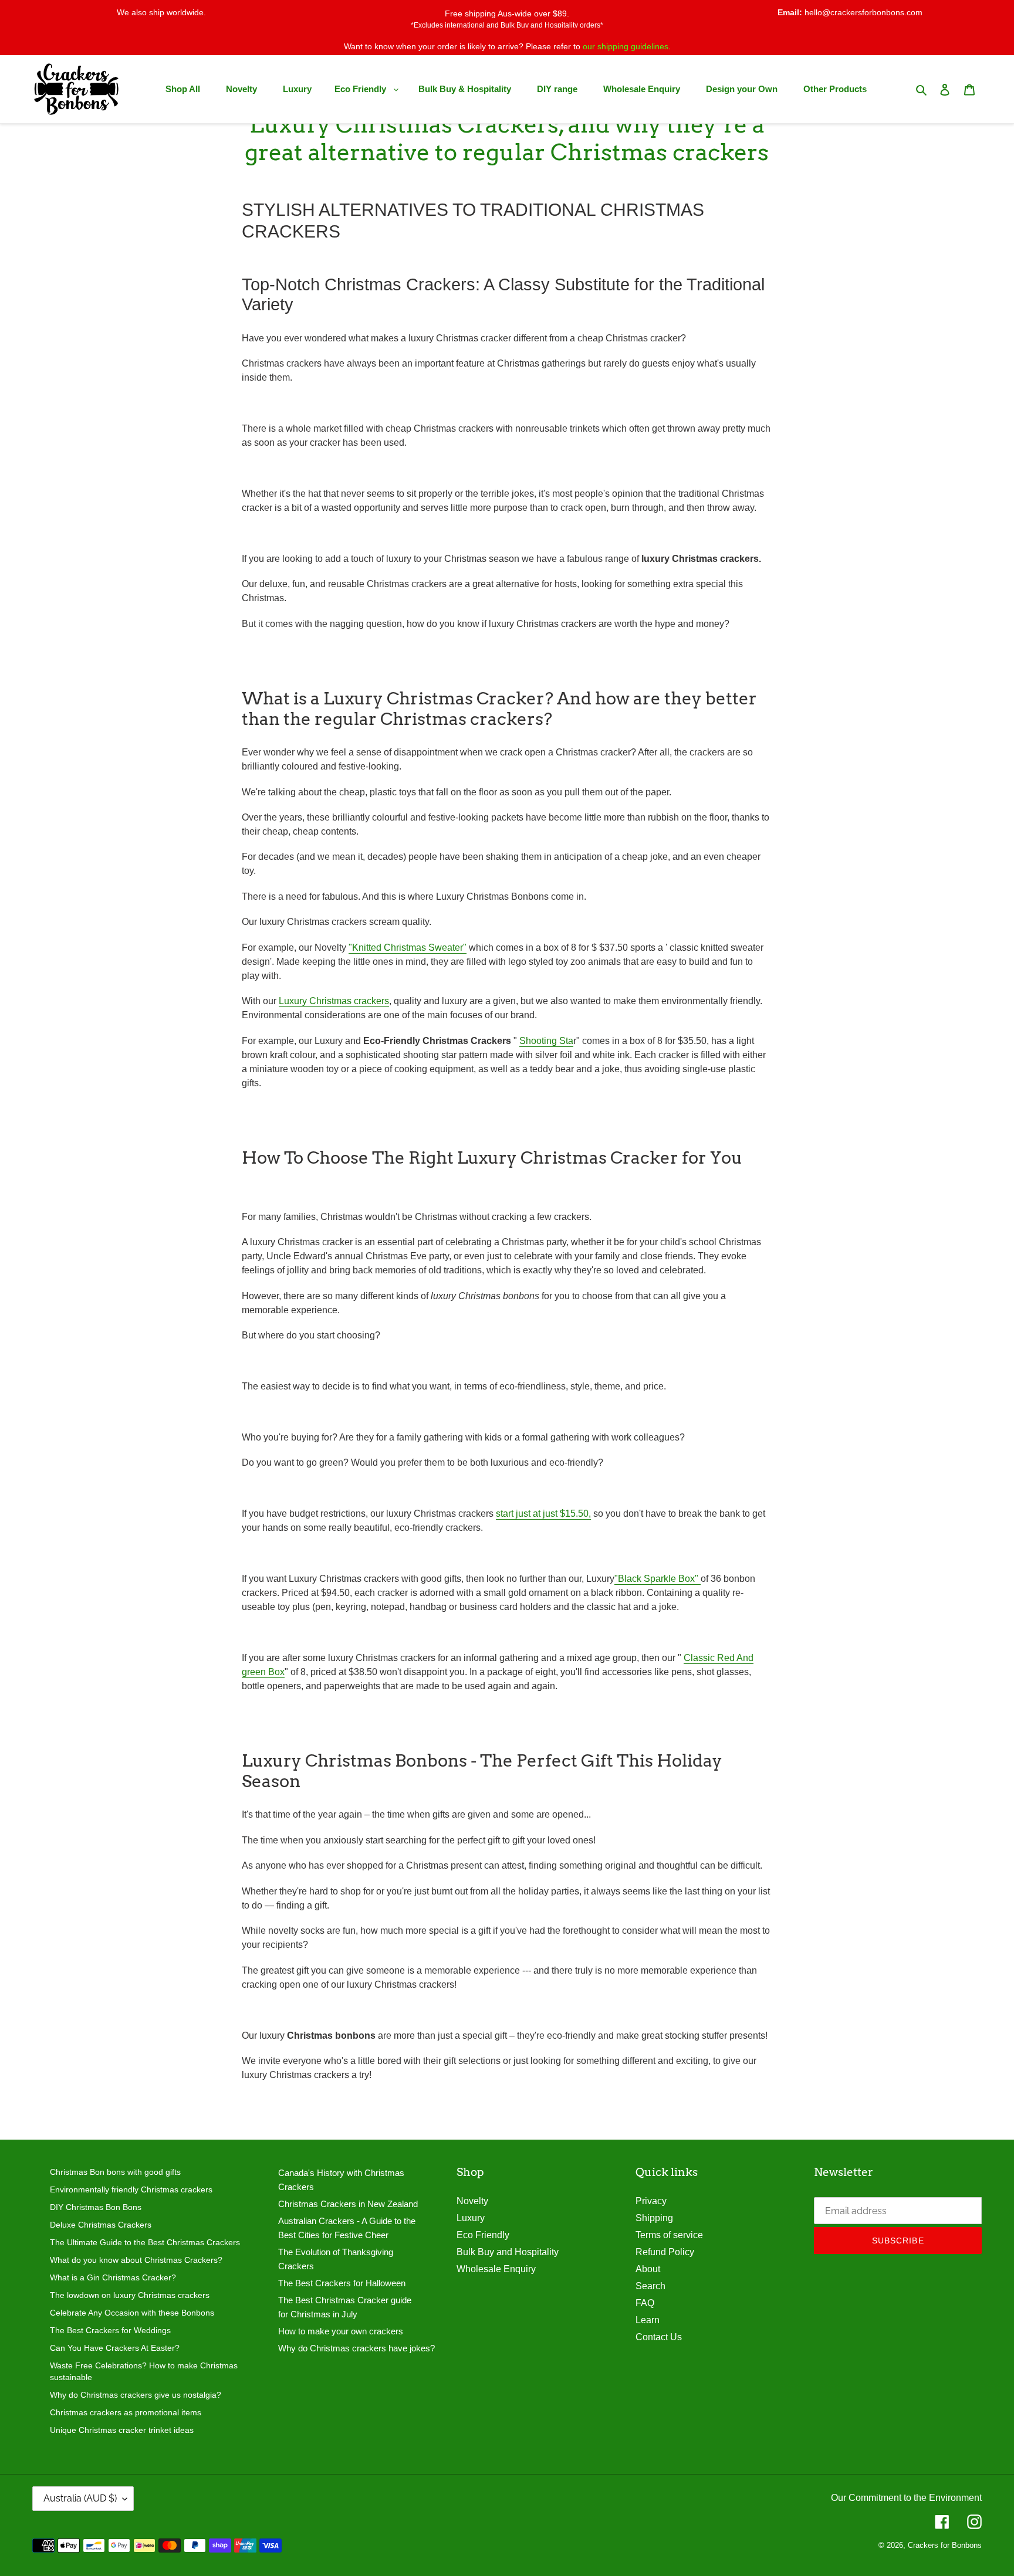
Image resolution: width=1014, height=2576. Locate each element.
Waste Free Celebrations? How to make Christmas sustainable (144, 2371)
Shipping (654, 2218)
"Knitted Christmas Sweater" (408, 948)
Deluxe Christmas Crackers (101, 2225)
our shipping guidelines (626, 46)
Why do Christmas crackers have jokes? (356, 2348)
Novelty (472, 2201)
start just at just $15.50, (543, 1514)
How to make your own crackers (341, 2331)
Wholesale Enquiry (496, 2269)
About (648, 2269)
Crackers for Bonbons (945, 2545)
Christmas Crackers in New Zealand (348, 2204)
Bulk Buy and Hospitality (508, 2252)
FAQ (645, 2303)
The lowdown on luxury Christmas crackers (130, 2295)
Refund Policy (665, 2252)
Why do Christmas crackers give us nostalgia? (136, 2395)
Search (650, 2286)
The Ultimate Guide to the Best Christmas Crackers (145, 2242)
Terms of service (669, 2235)
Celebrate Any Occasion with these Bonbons (132, 2313)
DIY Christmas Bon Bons (96, 2207)
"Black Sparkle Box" (658, 1579)
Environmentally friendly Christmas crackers (131, 2189)
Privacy (651, 2201)
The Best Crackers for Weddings (110, 2330)
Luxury (471, 2218)
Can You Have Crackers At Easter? (115, 2348)
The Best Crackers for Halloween (342, 2283)
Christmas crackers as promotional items (126, 2412)
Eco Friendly (483, 2235)
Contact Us (659, 2337)
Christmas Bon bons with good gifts (115, 2172)
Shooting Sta (546, 1041)
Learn (648, 2320)
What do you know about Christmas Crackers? (136, 2260)
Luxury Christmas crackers (334, 1001)
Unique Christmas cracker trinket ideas (122, 2430)
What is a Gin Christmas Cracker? (113, 2277)
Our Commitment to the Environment (906, 2498)
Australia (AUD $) (80, 2498)
